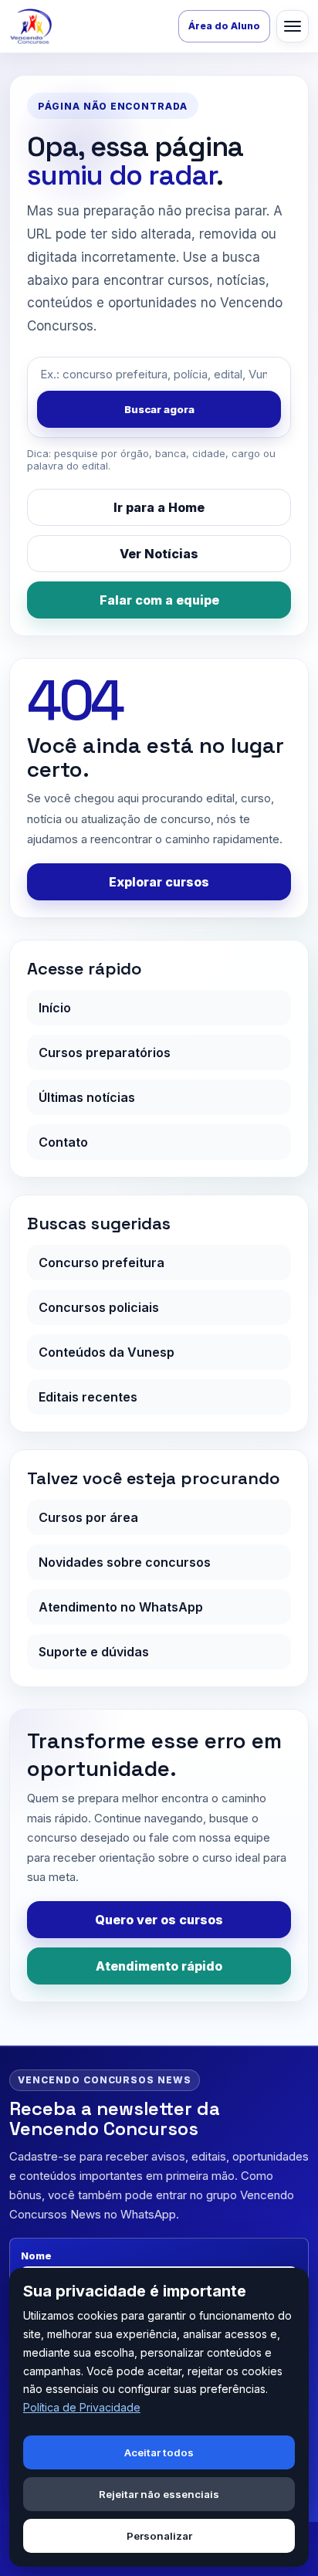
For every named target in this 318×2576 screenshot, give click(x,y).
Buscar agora (159, 409)
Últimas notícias (87, 1097)
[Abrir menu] (293, 26)
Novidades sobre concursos (125, 1562)
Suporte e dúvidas (94, 1652)
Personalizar (159, 2536)
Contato (63, 1142)
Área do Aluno (224, 26)
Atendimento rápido (159, 1966)
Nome (36, 2256)
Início (55, 1008)
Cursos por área (88, 1517)
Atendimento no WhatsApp (121, 1607)
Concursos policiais (99, 1307)
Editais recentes (88, 1397)
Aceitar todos (159, 2452)
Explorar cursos (159, 882)
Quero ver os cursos (159, 1920)
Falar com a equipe (159, 600)
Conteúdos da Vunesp (107, 1352)
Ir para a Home (159, 507)
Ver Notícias (159, 554)
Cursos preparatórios (105, 1052)
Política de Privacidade (82, 2407)
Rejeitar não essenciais (159, 2494)
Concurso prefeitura (101, 1263)
